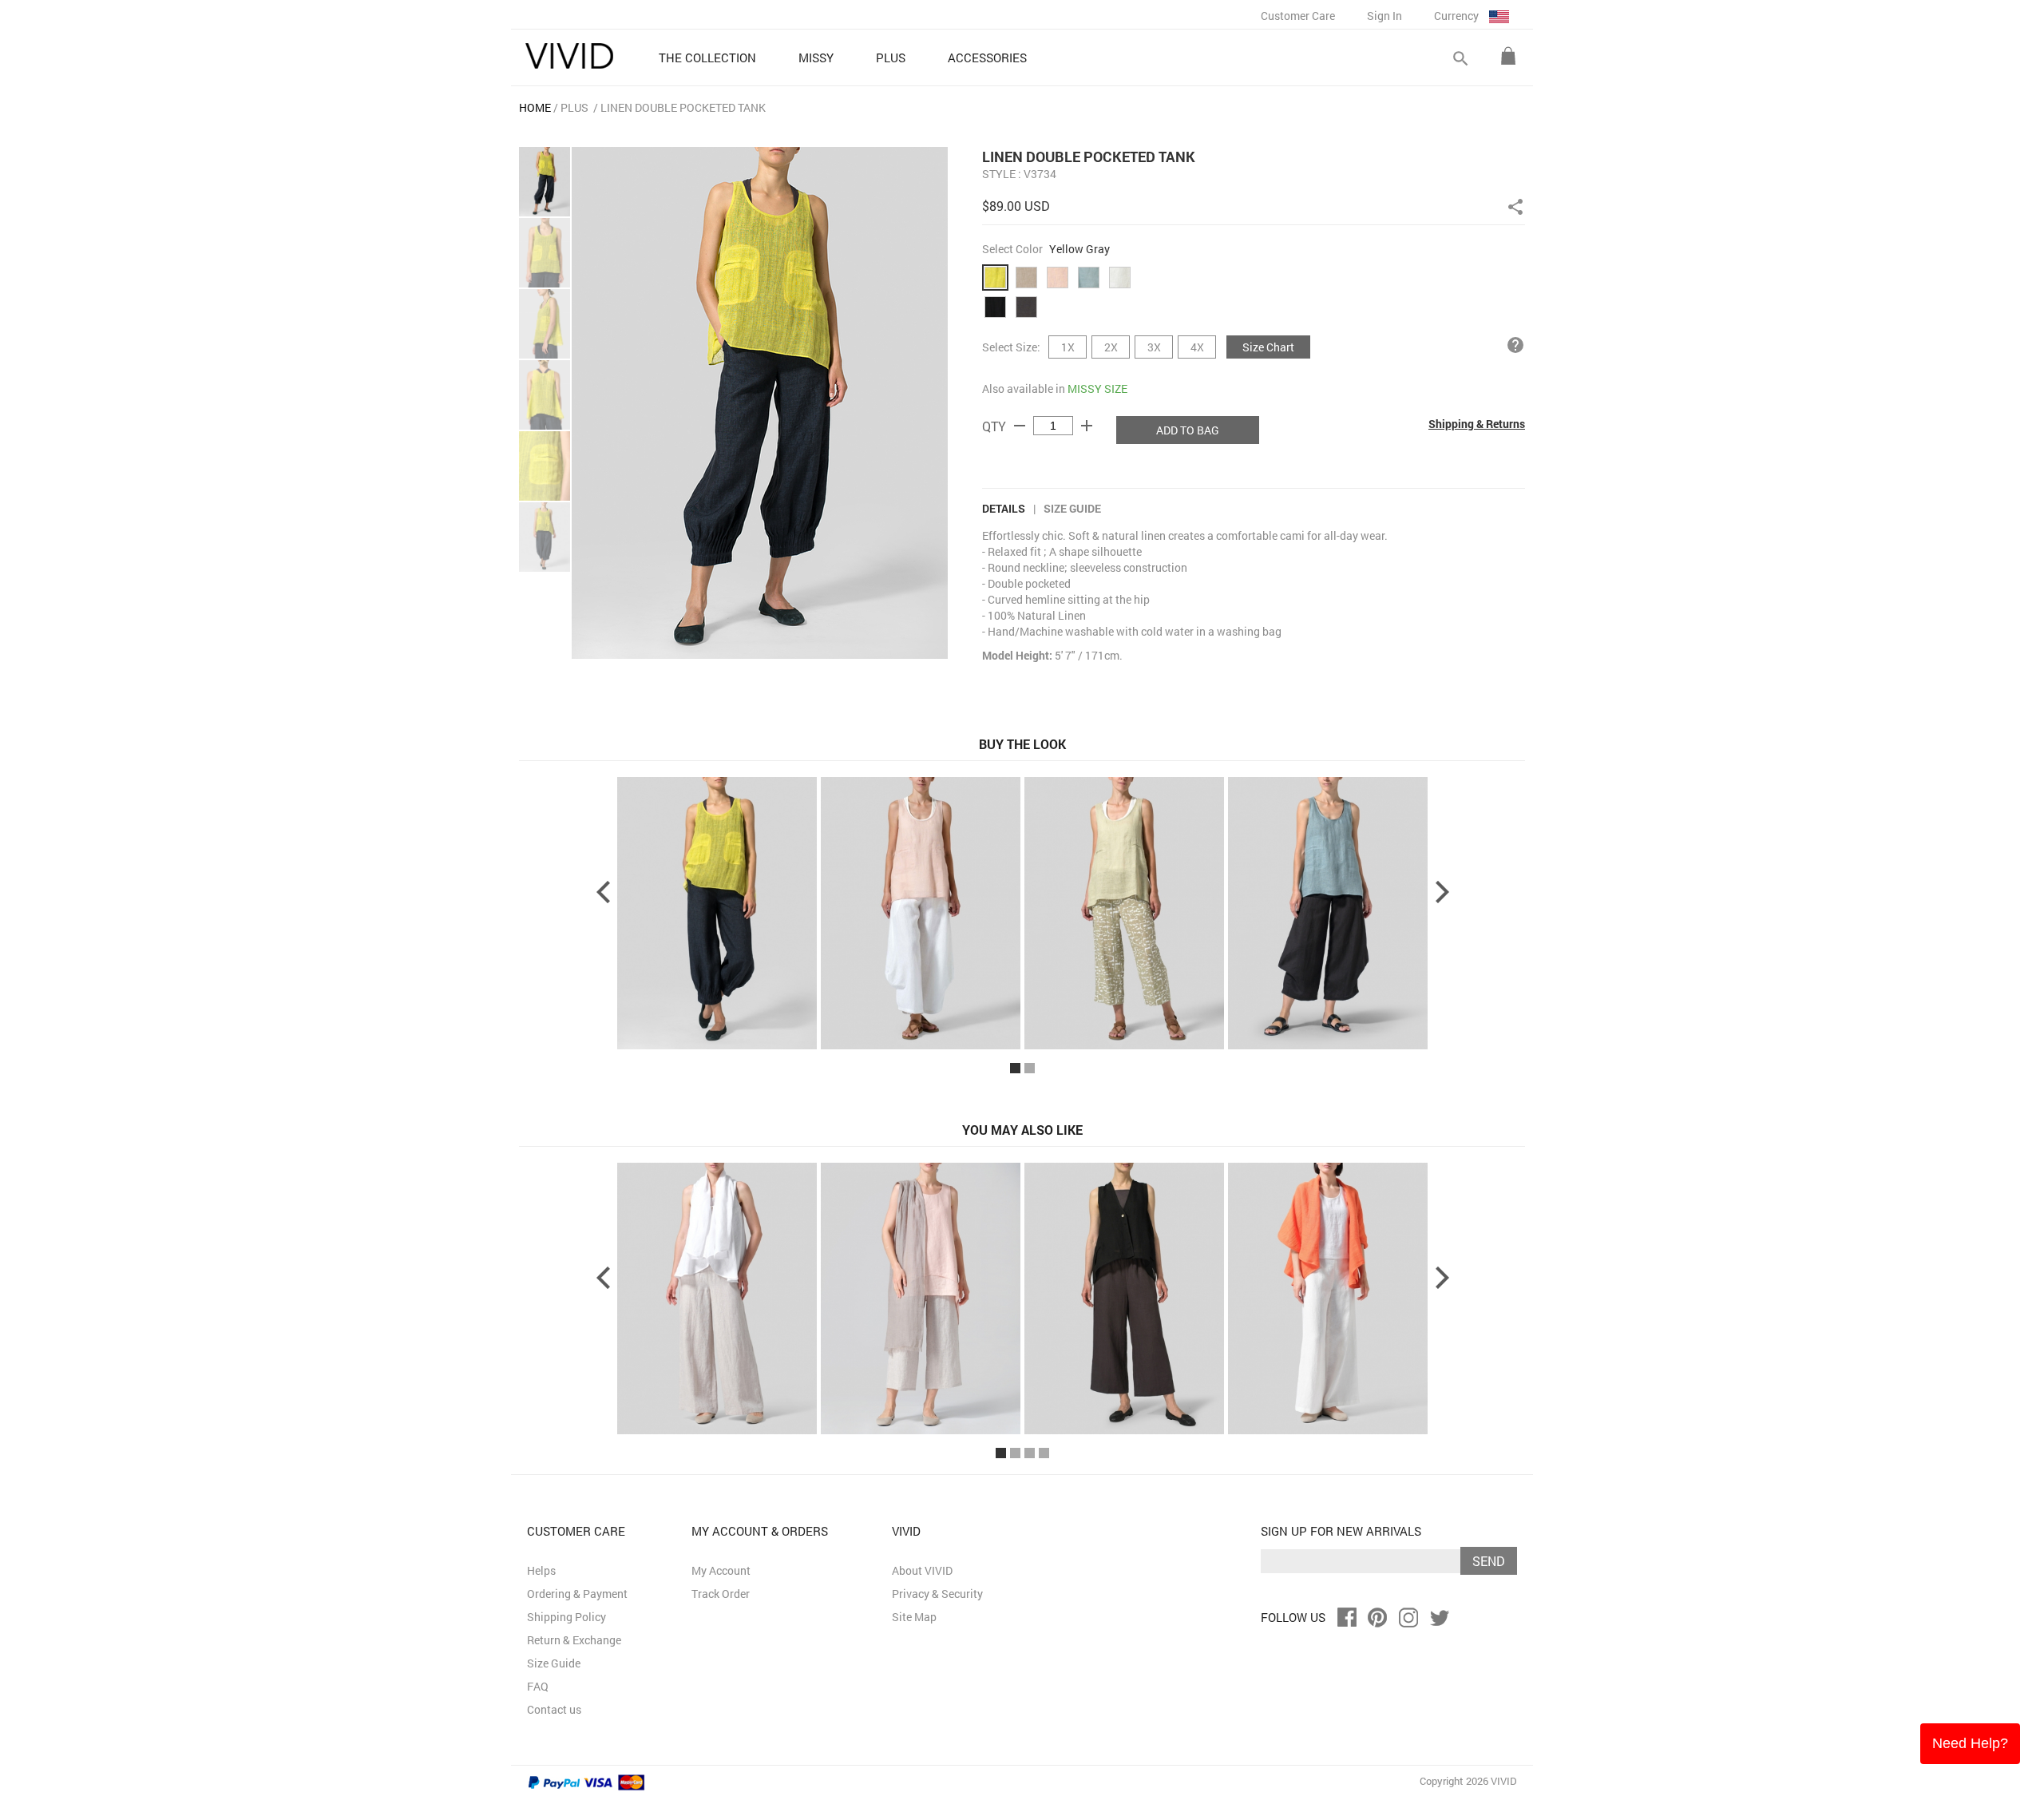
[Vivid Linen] (569, 56)
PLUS (574, 107)
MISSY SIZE (1097, 389)
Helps (541, 1570)
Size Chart (1268, 347)
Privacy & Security (937, 1594)
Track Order (721, 1594)
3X (1154, 347)
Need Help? (1970, 1743)
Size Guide (1072, 508)
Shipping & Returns (1477, 424)
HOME (535, 107)
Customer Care (1298, 16)
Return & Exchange (574, 1640)
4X (1197, 347)
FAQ (538, 1686)
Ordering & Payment (577, 1594)
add (1087, 426)
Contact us (554, 1709)
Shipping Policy (566, 1617)
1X (1068, 347)
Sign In (1384, 16)
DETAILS (1004, 508)
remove (1020, 426)
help (1515, 345)
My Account (721, 1570)
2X (1111, 347)
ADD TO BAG (1188, 430)
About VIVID (922, 1570)
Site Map (914, 1617)
